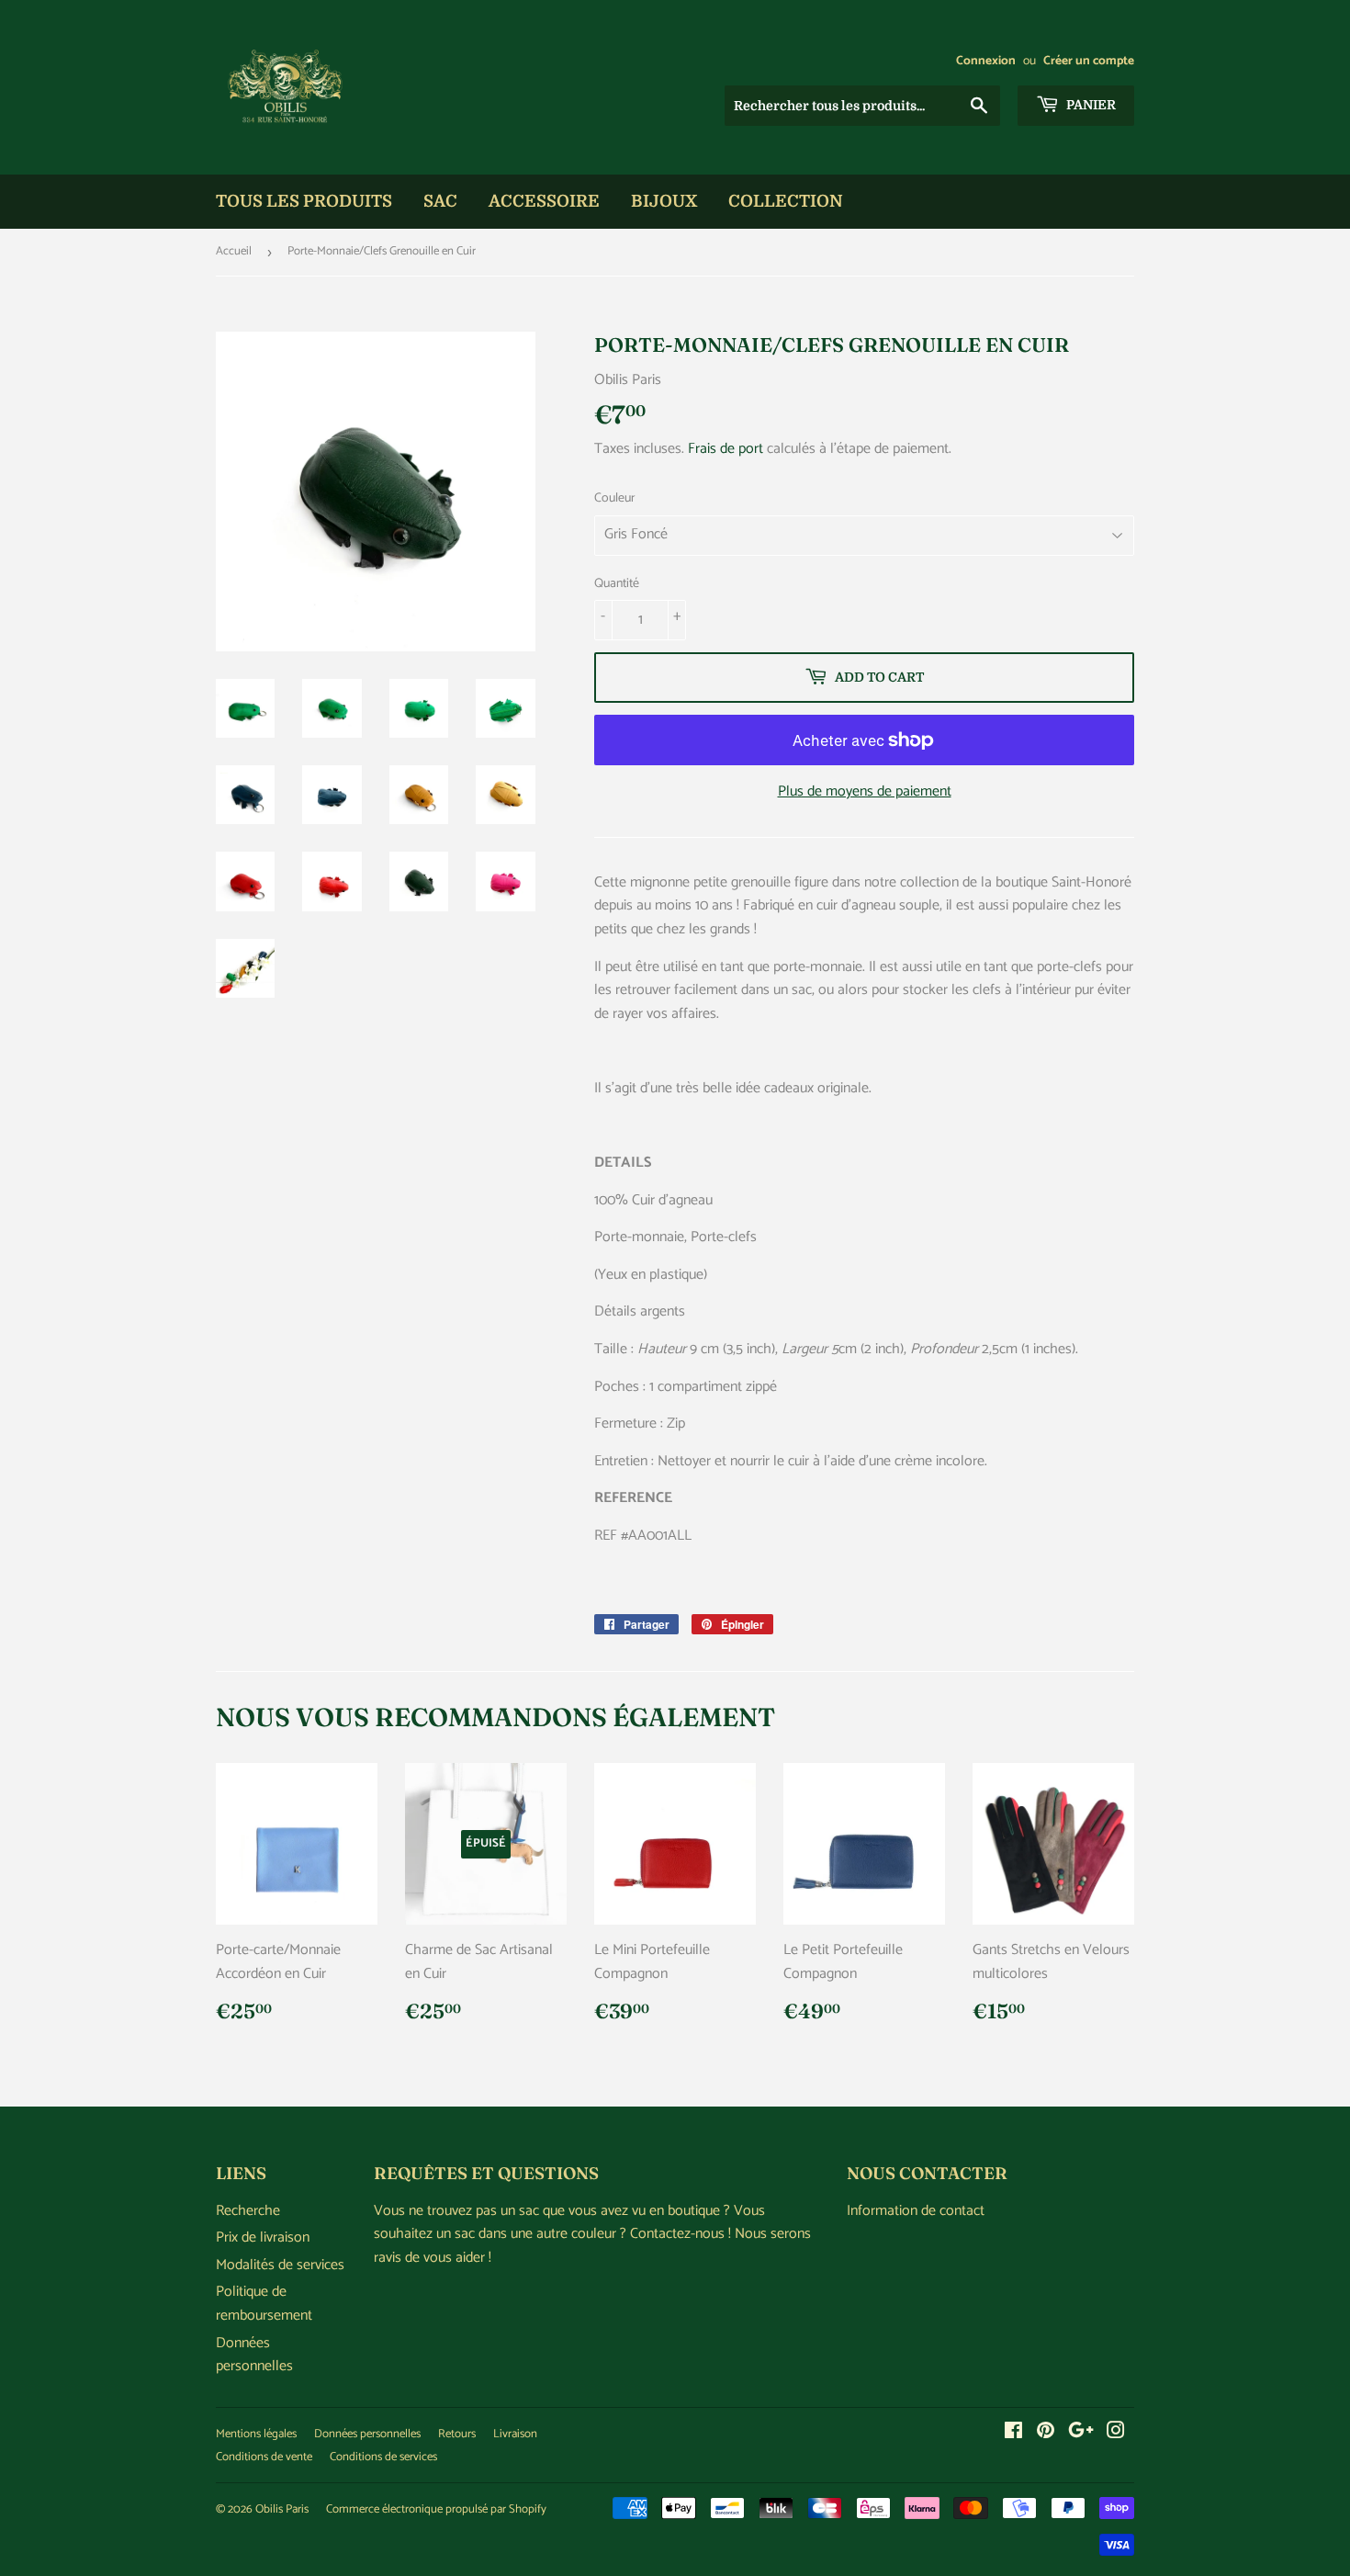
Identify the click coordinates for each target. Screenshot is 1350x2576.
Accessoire (544, 201)
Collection (786, 201)
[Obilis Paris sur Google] (1081, 2433)
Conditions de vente (264, 2457)
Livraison (515, 2434)
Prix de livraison (263, 2237)
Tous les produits (304, 201)
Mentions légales (256, 2434)
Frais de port (726, 449)
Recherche (248, 2211)
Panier (1090, 105)
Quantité (617, 584)
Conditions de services (383, 2457)
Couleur (615, 499)
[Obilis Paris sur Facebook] (1013, 2433)
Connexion (986, 61)
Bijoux (664, 201)
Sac (440, 201)
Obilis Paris (282, 2509)
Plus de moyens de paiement (865, 792)
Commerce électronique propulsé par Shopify (436, 2509)
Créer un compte (1089, 61)
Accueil (234, 251)
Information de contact (916, 2211)
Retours (457, 2434)
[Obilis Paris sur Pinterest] (1046, 2433)
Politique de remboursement (264, 2304)
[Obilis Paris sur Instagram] (1116, 2433)
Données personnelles (254, 2355)
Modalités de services (280, 2265)
